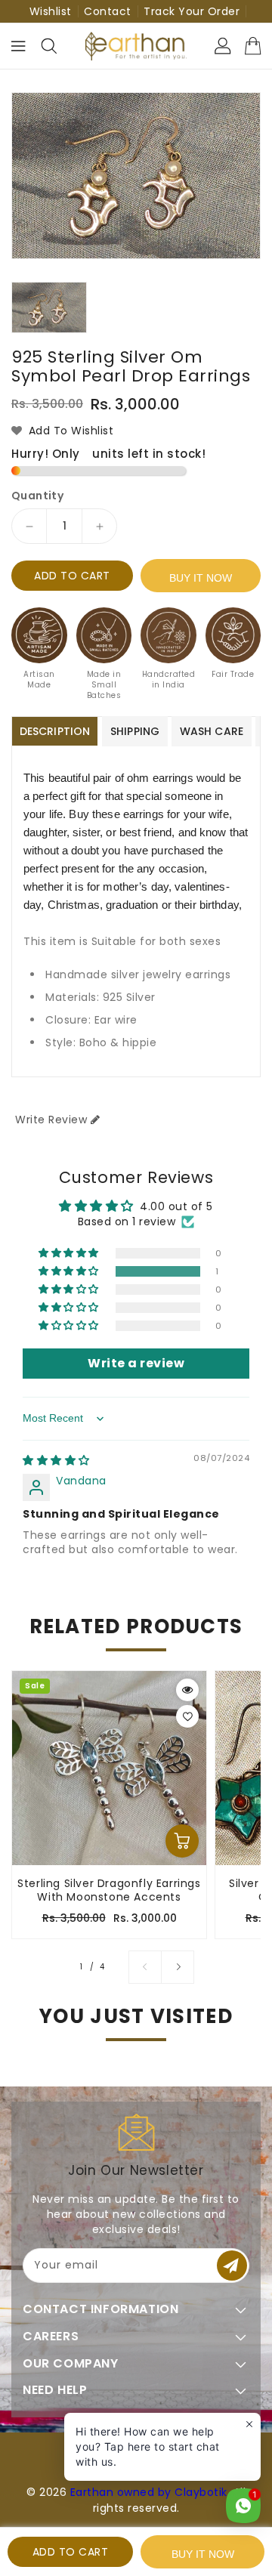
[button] (70, 1271)
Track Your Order (192, 11)
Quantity (37, 496)
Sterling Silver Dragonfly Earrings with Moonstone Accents (109, 1890)
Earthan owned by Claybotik (149, 2492)
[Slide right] (178, 1967)
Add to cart (72, 576)
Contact (108, 11)
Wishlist (51, 11)
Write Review (51, 1120)
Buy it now (201, 578)
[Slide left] (145, 1967)
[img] (56, 1460)
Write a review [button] (136, 1363)
